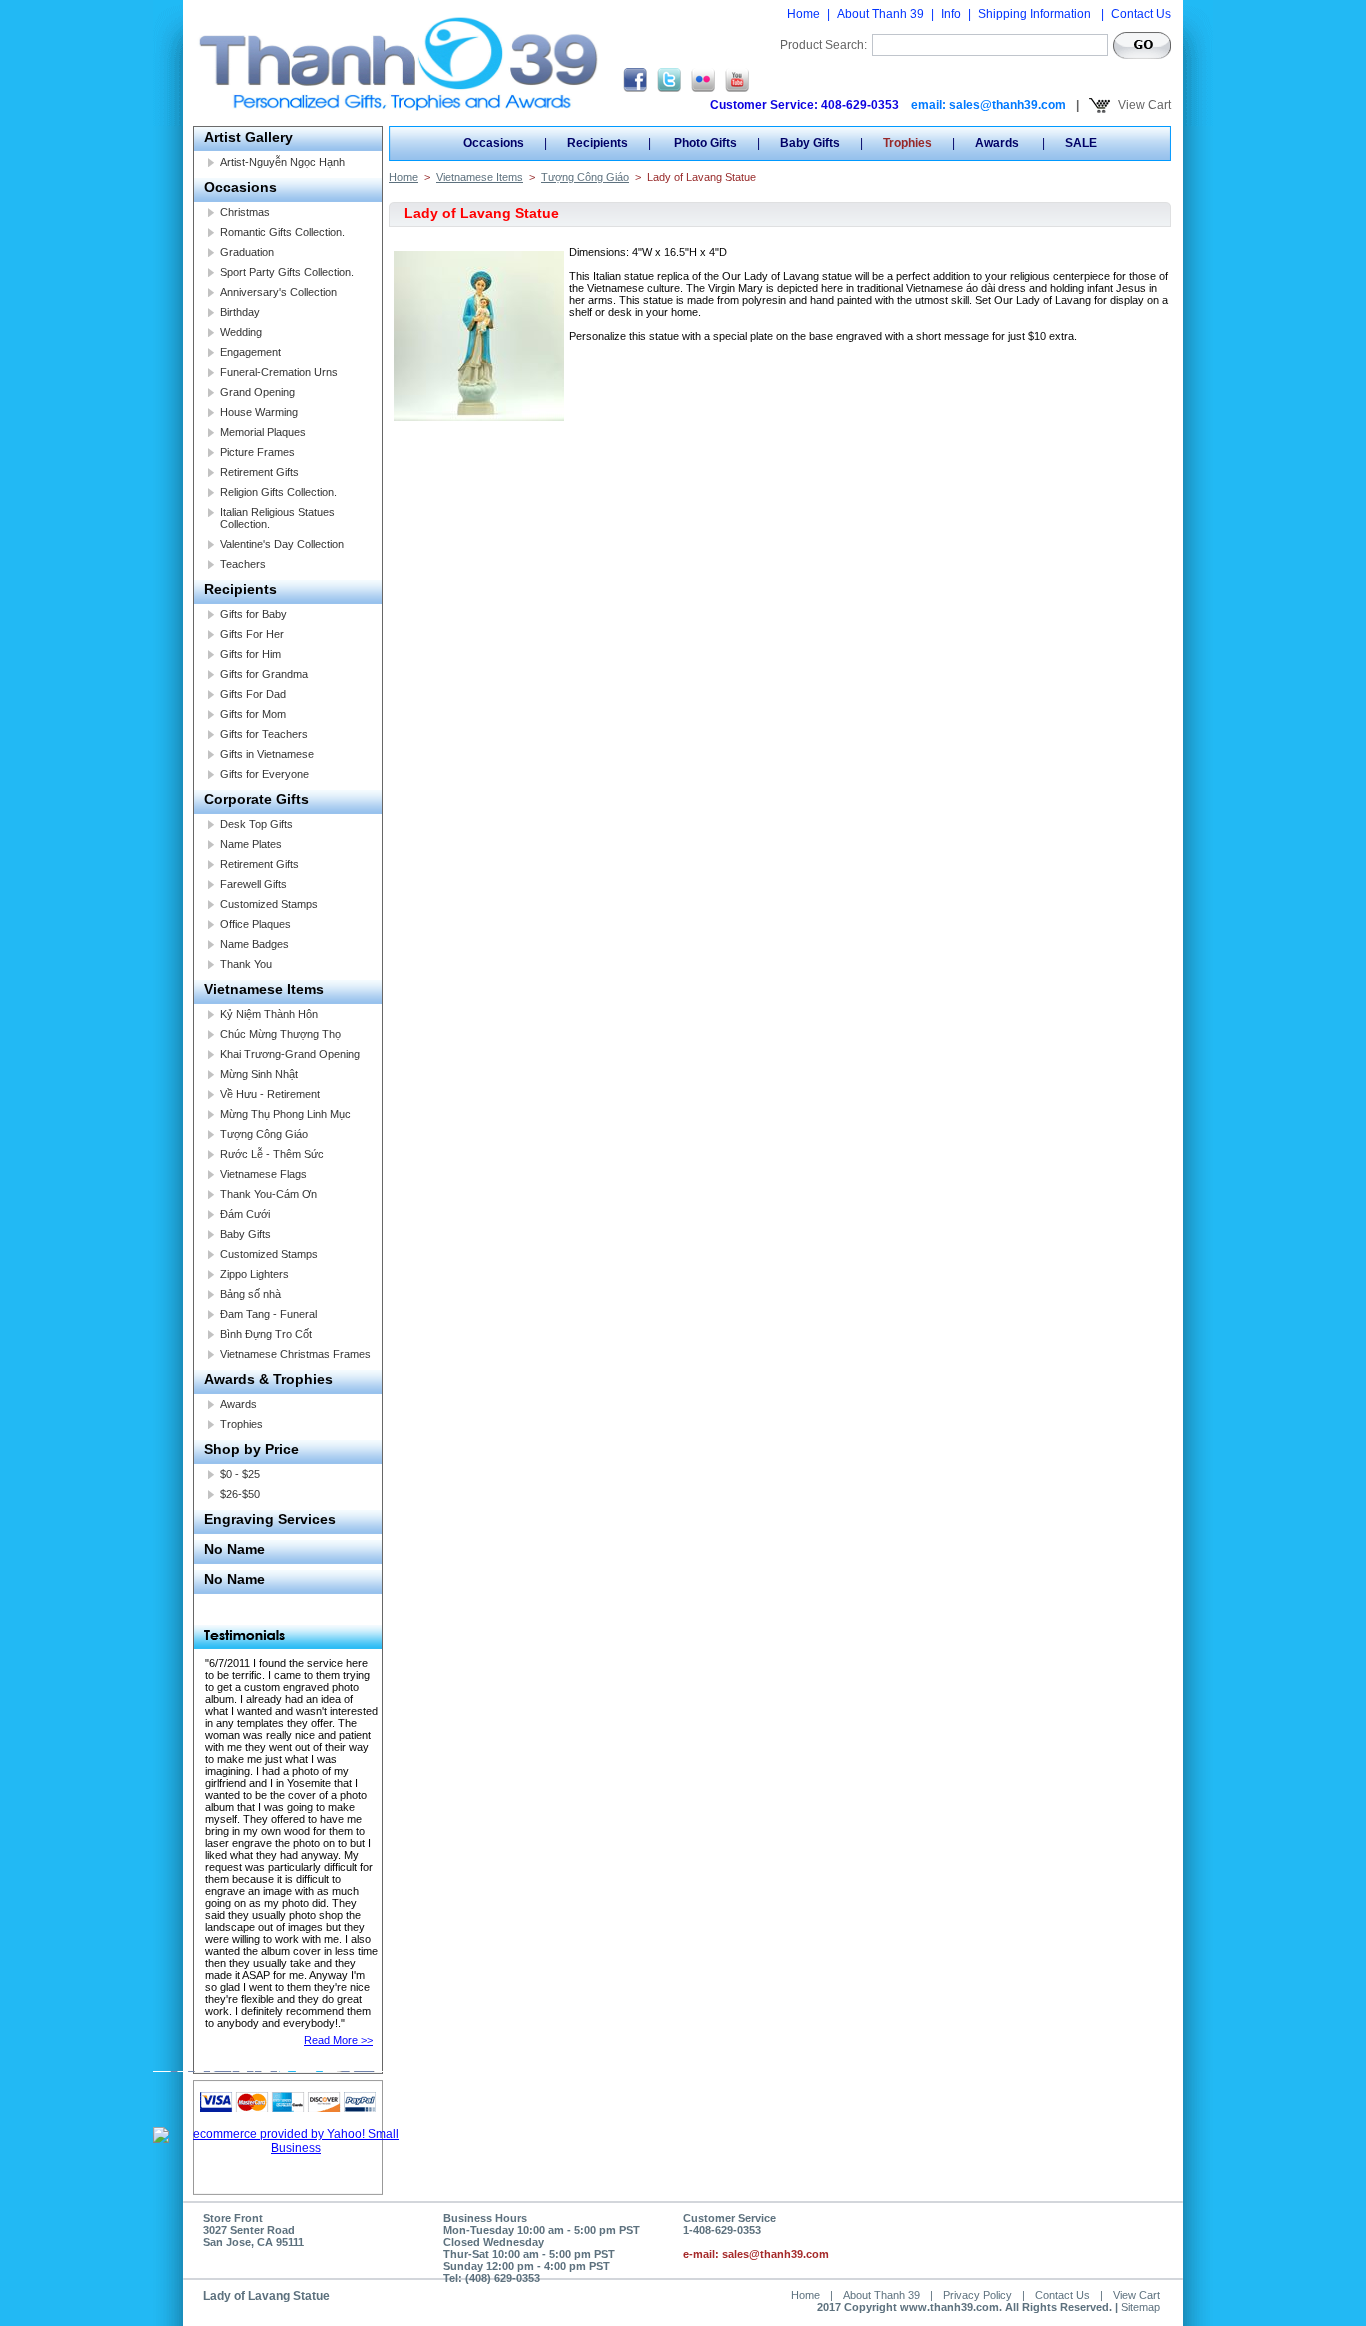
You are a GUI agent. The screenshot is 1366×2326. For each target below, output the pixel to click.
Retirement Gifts (259, 472)
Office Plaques (255, 924)
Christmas (245, 212)
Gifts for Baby (253, 614)
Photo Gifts (704, 143)
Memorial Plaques (263, 432)
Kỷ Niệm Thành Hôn (269, 1014)
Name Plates (251, 844)
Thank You (246, 964)
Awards (238, 1404)
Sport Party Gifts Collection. (287, 272)
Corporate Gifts (256, 799)
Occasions (240, 187)
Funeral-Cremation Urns (279, 372)
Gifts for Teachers (264, 734)
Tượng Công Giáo (264, 1134)
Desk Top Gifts (256, 824)
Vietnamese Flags (263, 1174)
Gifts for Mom (253, 714)
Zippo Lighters (254, 1274)
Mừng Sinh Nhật (259, 1074)
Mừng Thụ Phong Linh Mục (285, 1114)
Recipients (240, 589)
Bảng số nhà (250, 1294)
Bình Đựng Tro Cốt (266, 1334)
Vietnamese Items (264, 989)
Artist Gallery (248, 137)
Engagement (250, 352)
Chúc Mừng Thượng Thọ (280, 1034)
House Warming (259, 412)
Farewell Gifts (253, 884)
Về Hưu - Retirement (270, 1094)
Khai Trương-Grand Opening (290, 1054)
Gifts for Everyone (264, 774)
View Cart (1143, 105)
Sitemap (1140, 2307)
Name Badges (254, 944)
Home (803, 14)
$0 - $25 (240, 1474)
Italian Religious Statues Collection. (277, 518)
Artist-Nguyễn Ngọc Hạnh (282, 162)
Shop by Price (251, 1449)
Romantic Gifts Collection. (282, 232)
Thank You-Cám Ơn (268, 1194)
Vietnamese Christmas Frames (295, 1354)
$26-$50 (240, 1494)
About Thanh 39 (880, 14)
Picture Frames (257, 452)
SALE (1081, 143)
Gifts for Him (250, 654)
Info (951, 14)
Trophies (241, 1424)
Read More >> (338, 2040)
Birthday (240, 312)
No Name (234, 1549)
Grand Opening (257, 392)
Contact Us (1141, 14)
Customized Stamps (269, 904)
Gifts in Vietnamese (267, 754)
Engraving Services (270, 1519)
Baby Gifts (245, 1234)
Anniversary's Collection (278, 292)
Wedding (241, 332)
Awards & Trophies (268, 1379)
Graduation (247, 252)
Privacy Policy (977, 2295)
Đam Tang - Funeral (268, 1314)
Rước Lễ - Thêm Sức (272, 1154)
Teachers (243, 564)
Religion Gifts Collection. (278, 492)
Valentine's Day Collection (282, 544)
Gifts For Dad (253, 694)
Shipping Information (1036, 14)
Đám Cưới (245, 1214)
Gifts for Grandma (264, 674)
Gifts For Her (252, 634)
